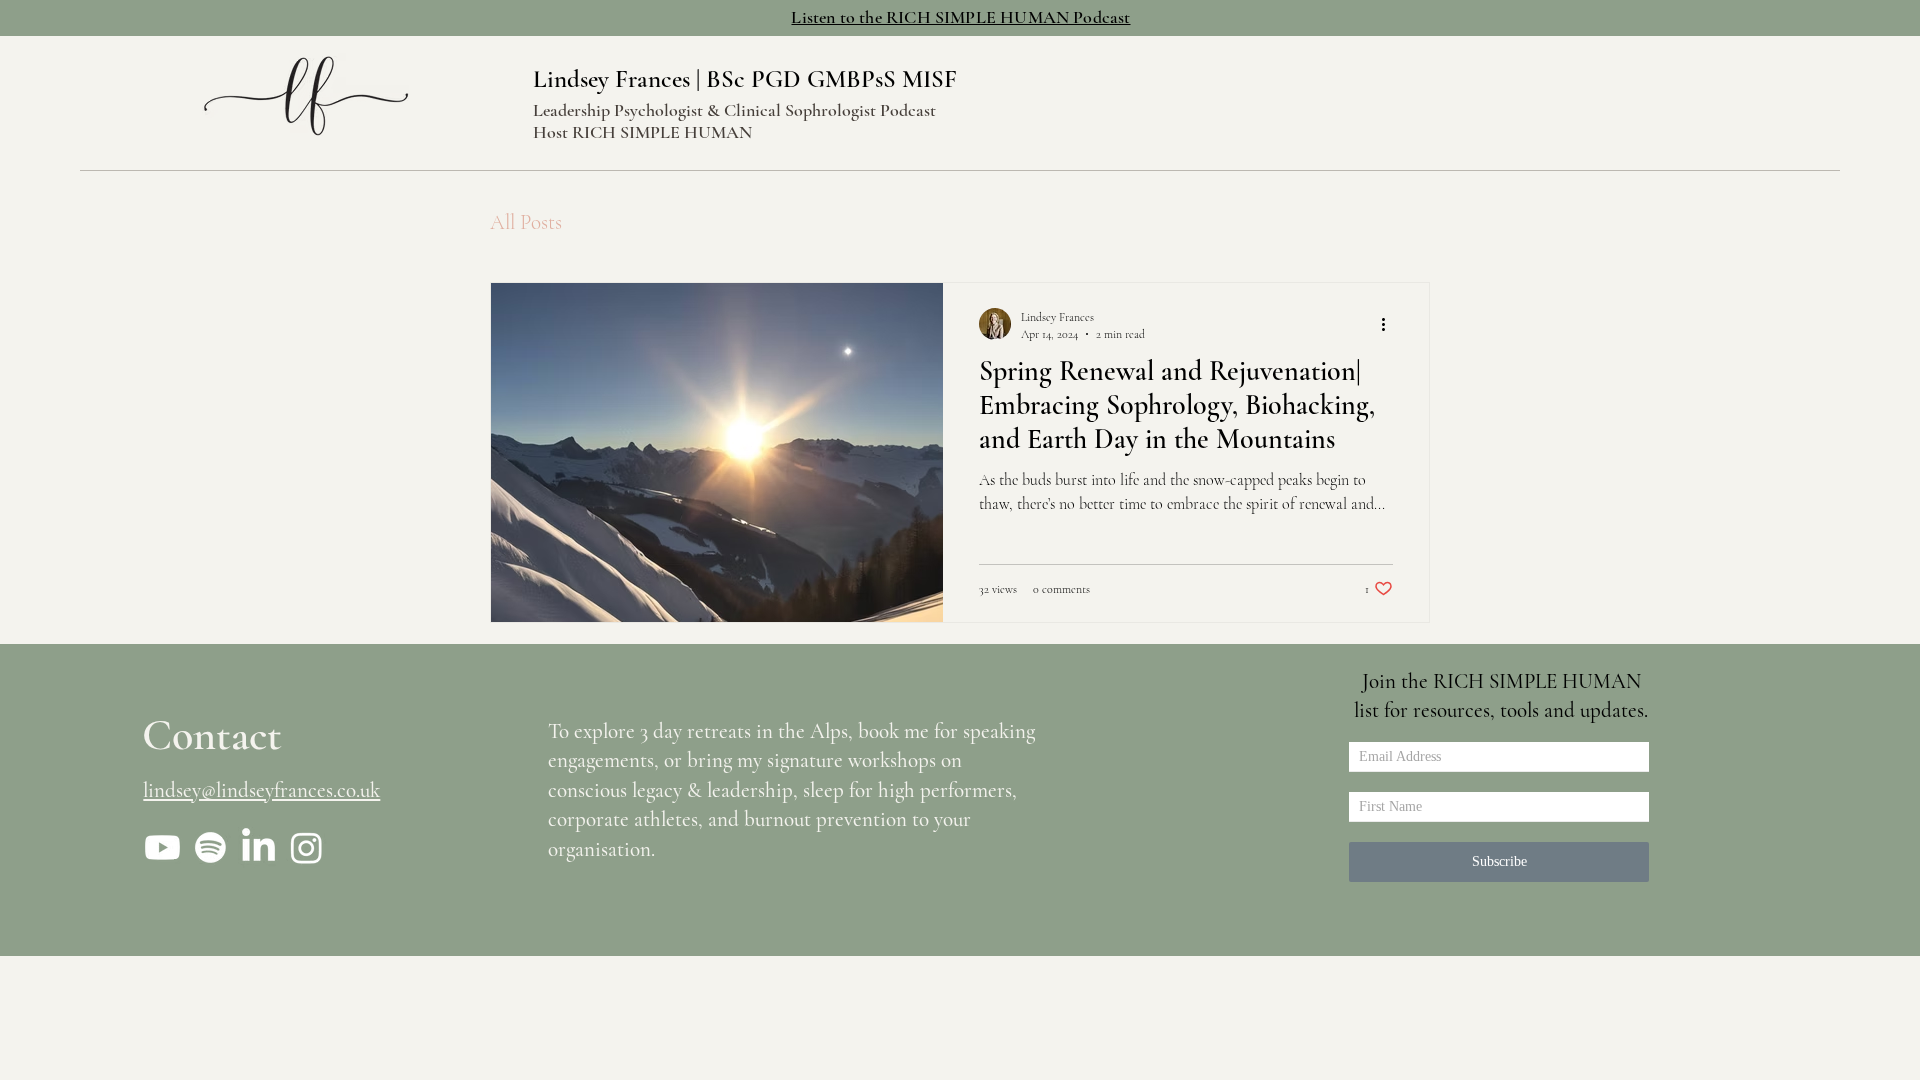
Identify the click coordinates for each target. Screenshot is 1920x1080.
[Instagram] (306, 847)
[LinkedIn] (258, 847)
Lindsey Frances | (619, 79)
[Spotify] (210, 847)
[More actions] (1390, 324)
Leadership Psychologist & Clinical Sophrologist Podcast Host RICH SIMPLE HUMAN (734, 121)
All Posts (526, 222)
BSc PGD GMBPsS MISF (831, 79)
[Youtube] (162, 847)
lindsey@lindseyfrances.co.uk (261, 790)
